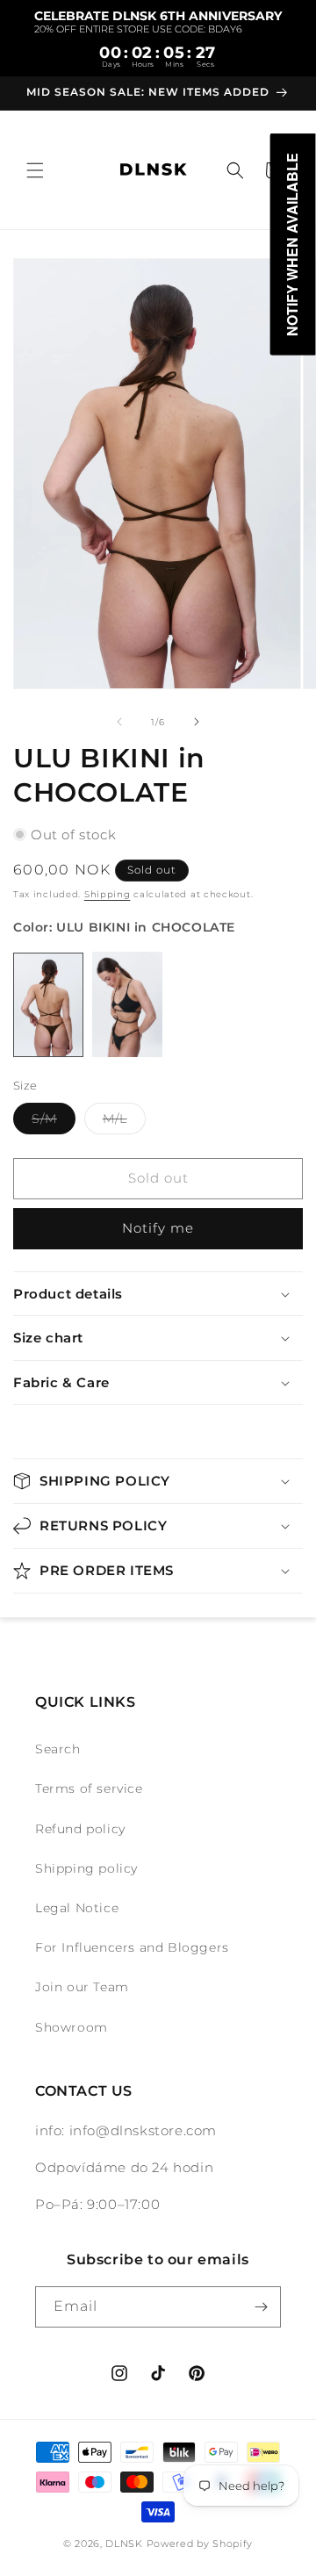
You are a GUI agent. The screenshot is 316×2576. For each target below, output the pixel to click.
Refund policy (80, 1829)
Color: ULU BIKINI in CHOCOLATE (124, 927)
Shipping (108, 894)
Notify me (158, 1228)
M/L (124, 1122)
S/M (54, 1122)
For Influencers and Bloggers (132, 1947)
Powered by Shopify (200, 2544)
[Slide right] (197, 722)
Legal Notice (77, 1908)
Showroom (72, 2027)
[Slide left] (119, 722)
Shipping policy (86, 1868)
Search (58, 1749)
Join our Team (82, 1987)
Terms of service (89, 1788)
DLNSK (124, 2544)
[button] (35, 170)
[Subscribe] (261, 2307)
